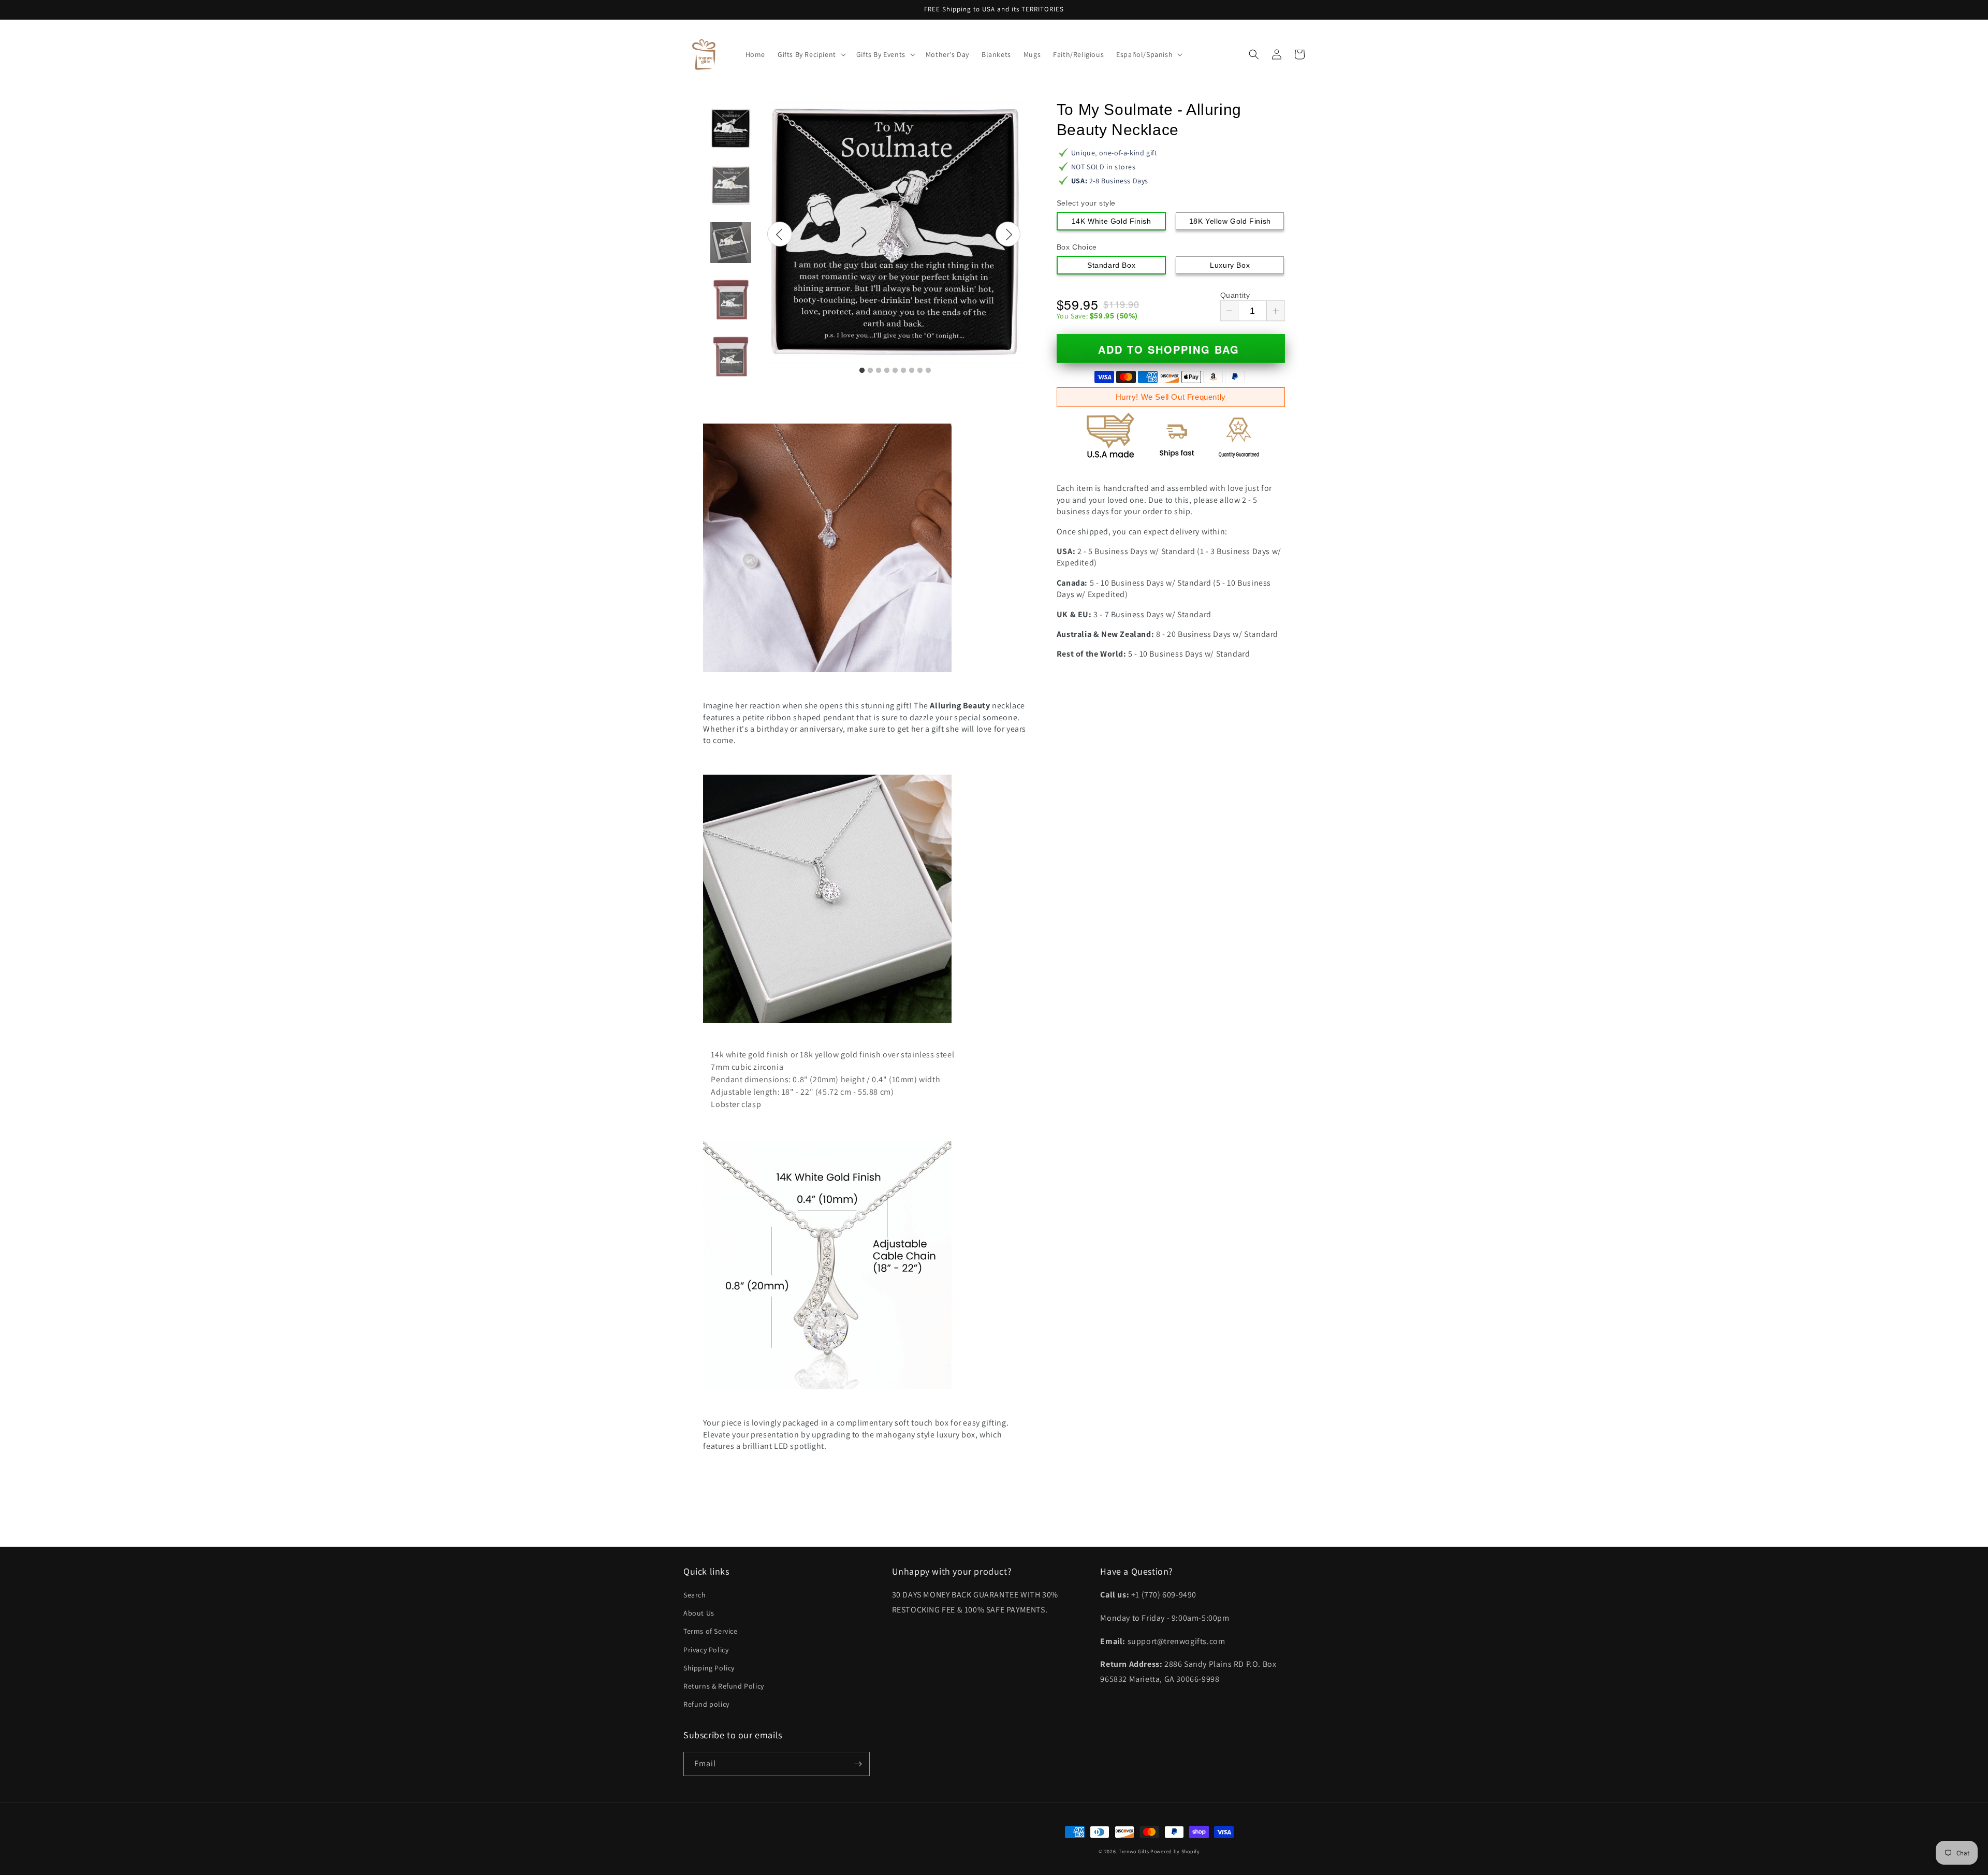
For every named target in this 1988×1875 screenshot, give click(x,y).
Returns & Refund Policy (724, 1686)
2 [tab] (870, 371)
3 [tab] (879, 371)
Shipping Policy (709, 1668)
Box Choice (1077, 247)
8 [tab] (920, 371)
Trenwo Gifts (1134, 1851)
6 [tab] (903, 371)
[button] (811, 54)
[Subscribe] (858, 1764)
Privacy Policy (706, 1650)
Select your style (1086, 203)
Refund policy (706, 1704)
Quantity (1235, 295)
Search (695, 1595)
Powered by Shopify (1175, 1851)
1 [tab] (862, 371)
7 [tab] (912, 371)
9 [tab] (928, 371)
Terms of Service (711, 1631)
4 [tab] (887, 371)
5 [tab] (895, 371)
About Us (699, 1613)
